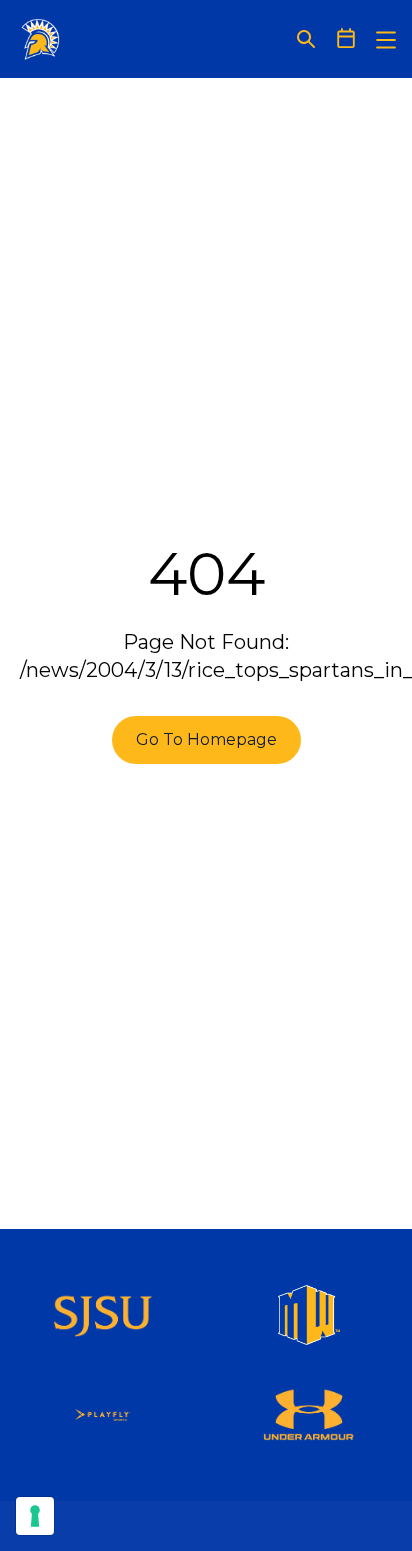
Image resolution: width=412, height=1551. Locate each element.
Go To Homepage (206, 739)
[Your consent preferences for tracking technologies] (35, 1516)
